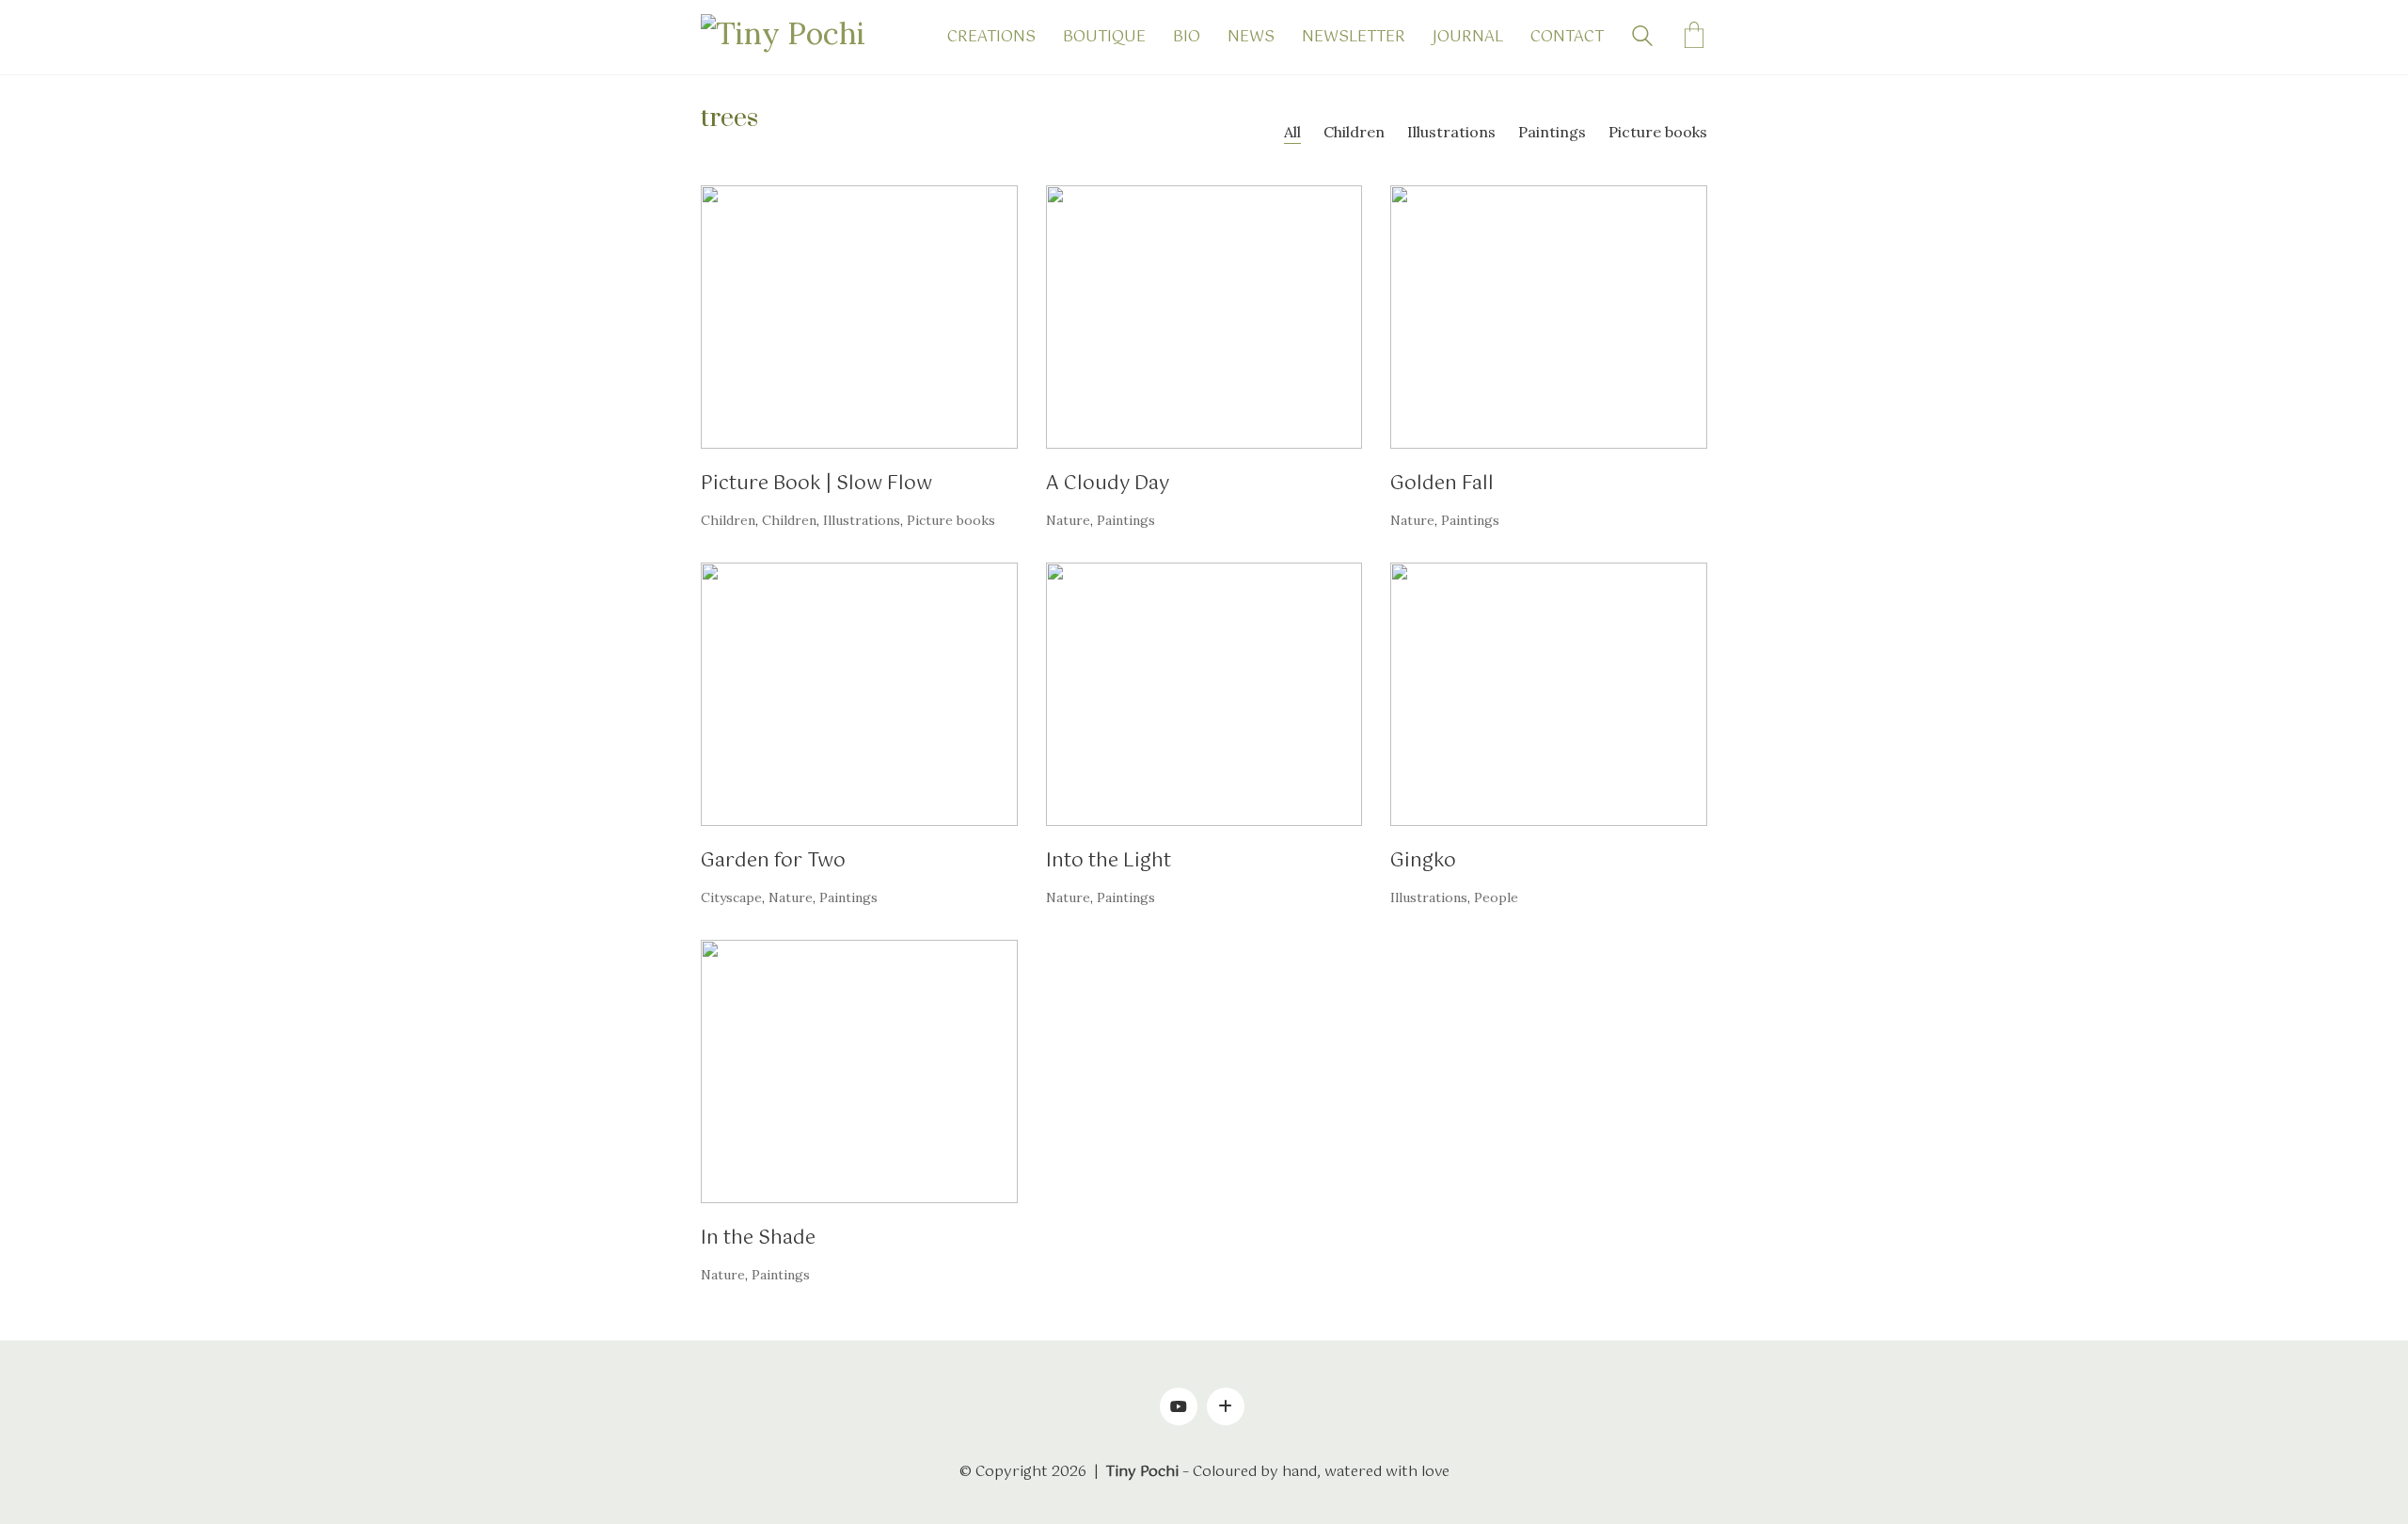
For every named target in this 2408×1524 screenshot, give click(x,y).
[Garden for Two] (859, 694)
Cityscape (731, 897)
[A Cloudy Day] (1204, 317)
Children (1354, 132)
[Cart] (1694, 38)
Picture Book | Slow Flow (816, 484)
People (1496, 897)
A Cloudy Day (1108, 484)
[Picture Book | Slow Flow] (859, 317)
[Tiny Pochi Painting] (1226, 1406)
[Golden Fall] (1549, 317)
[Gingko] (1549, 694)
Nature (1068, 520)
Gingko (1423, 861)
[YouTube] (1179, 1406)
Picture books (1658, 132)
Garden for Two (773, 861)
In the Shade (758, 1238)
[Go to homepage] (795, 37)
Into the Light (1109, 861)
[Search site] (1642, 39)
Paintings (1552, 132)
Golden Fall (1442, 484)
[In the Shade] (859, 1072)
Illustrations (1451, 132)
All (1292, 132)
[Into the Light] (1204, 694)
